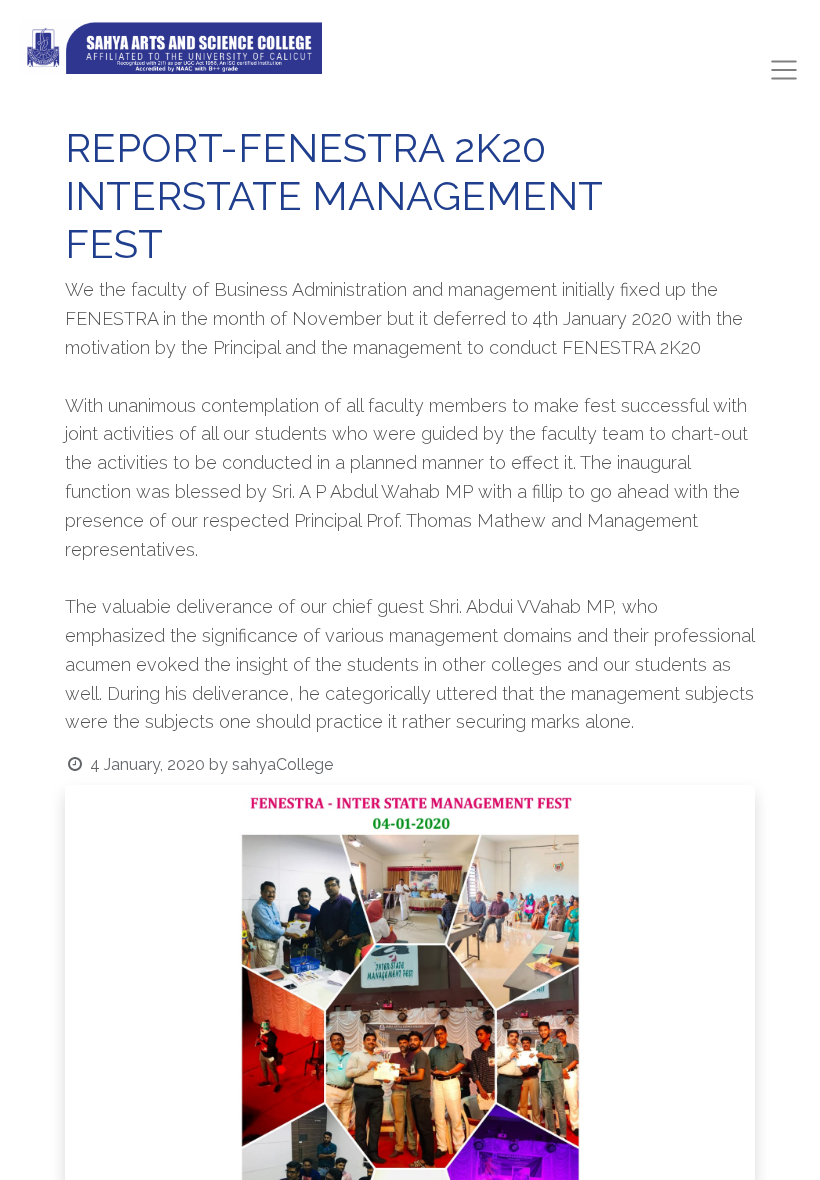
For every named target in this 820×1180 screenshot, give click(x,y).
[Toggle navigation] (784, 70)
